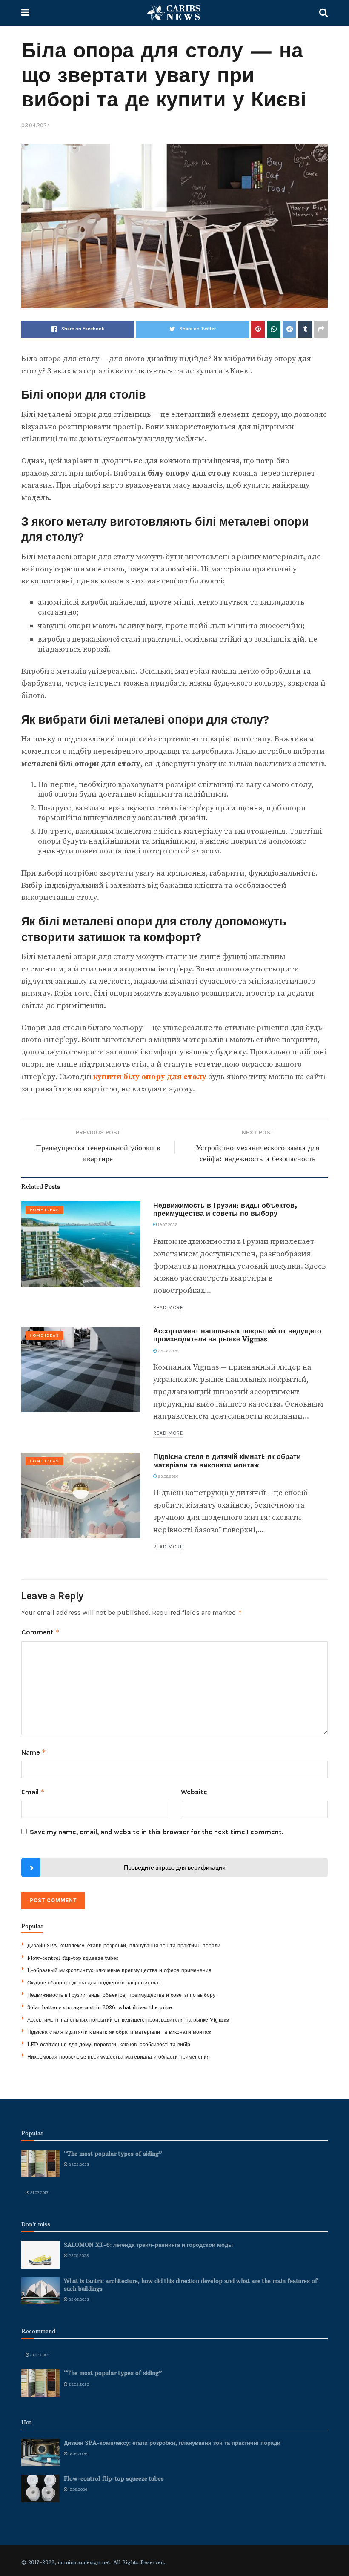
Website (194, 1792)
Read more (168, 1307)
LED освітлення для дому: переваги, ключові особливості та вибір (109, 2044)
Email (33, 1792)
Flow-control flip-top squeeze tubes (73, 1958)
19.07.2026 (167, 1225)
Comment (40, 1632)
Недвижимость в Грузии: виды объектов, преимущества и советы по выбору (225, 1209)
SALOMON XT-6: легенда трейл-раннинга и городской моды (148, 2245)
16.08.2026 (77, 2454)
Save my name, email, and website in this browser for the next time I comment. (157, 1832)
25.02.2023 (79, 2165)
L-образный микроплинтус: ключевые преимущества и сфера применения (119, 1970)
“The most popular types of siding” (113, 2154)
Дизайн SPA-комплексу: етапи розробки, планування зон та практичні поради (124, 1946)
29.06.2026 (168, 1351)
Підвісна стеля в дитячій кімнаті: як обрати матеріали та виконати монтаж (227, 1460)
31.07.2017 (39, 2193)
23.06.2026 (168, 1476)
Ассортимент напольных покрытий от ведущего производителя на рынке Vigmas (237, 1335)
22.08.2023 (79, 2300)
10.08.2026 (77, 2490)
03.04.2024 (36, 125)
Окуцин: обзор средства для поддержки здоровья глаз (94, 1983)
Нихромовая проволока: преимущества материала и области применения (119, 2057)
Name (34, 1752)
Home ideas (44, 1210)
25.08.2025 (78, 2256)
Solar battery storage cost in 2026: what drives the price (100, 2007)
